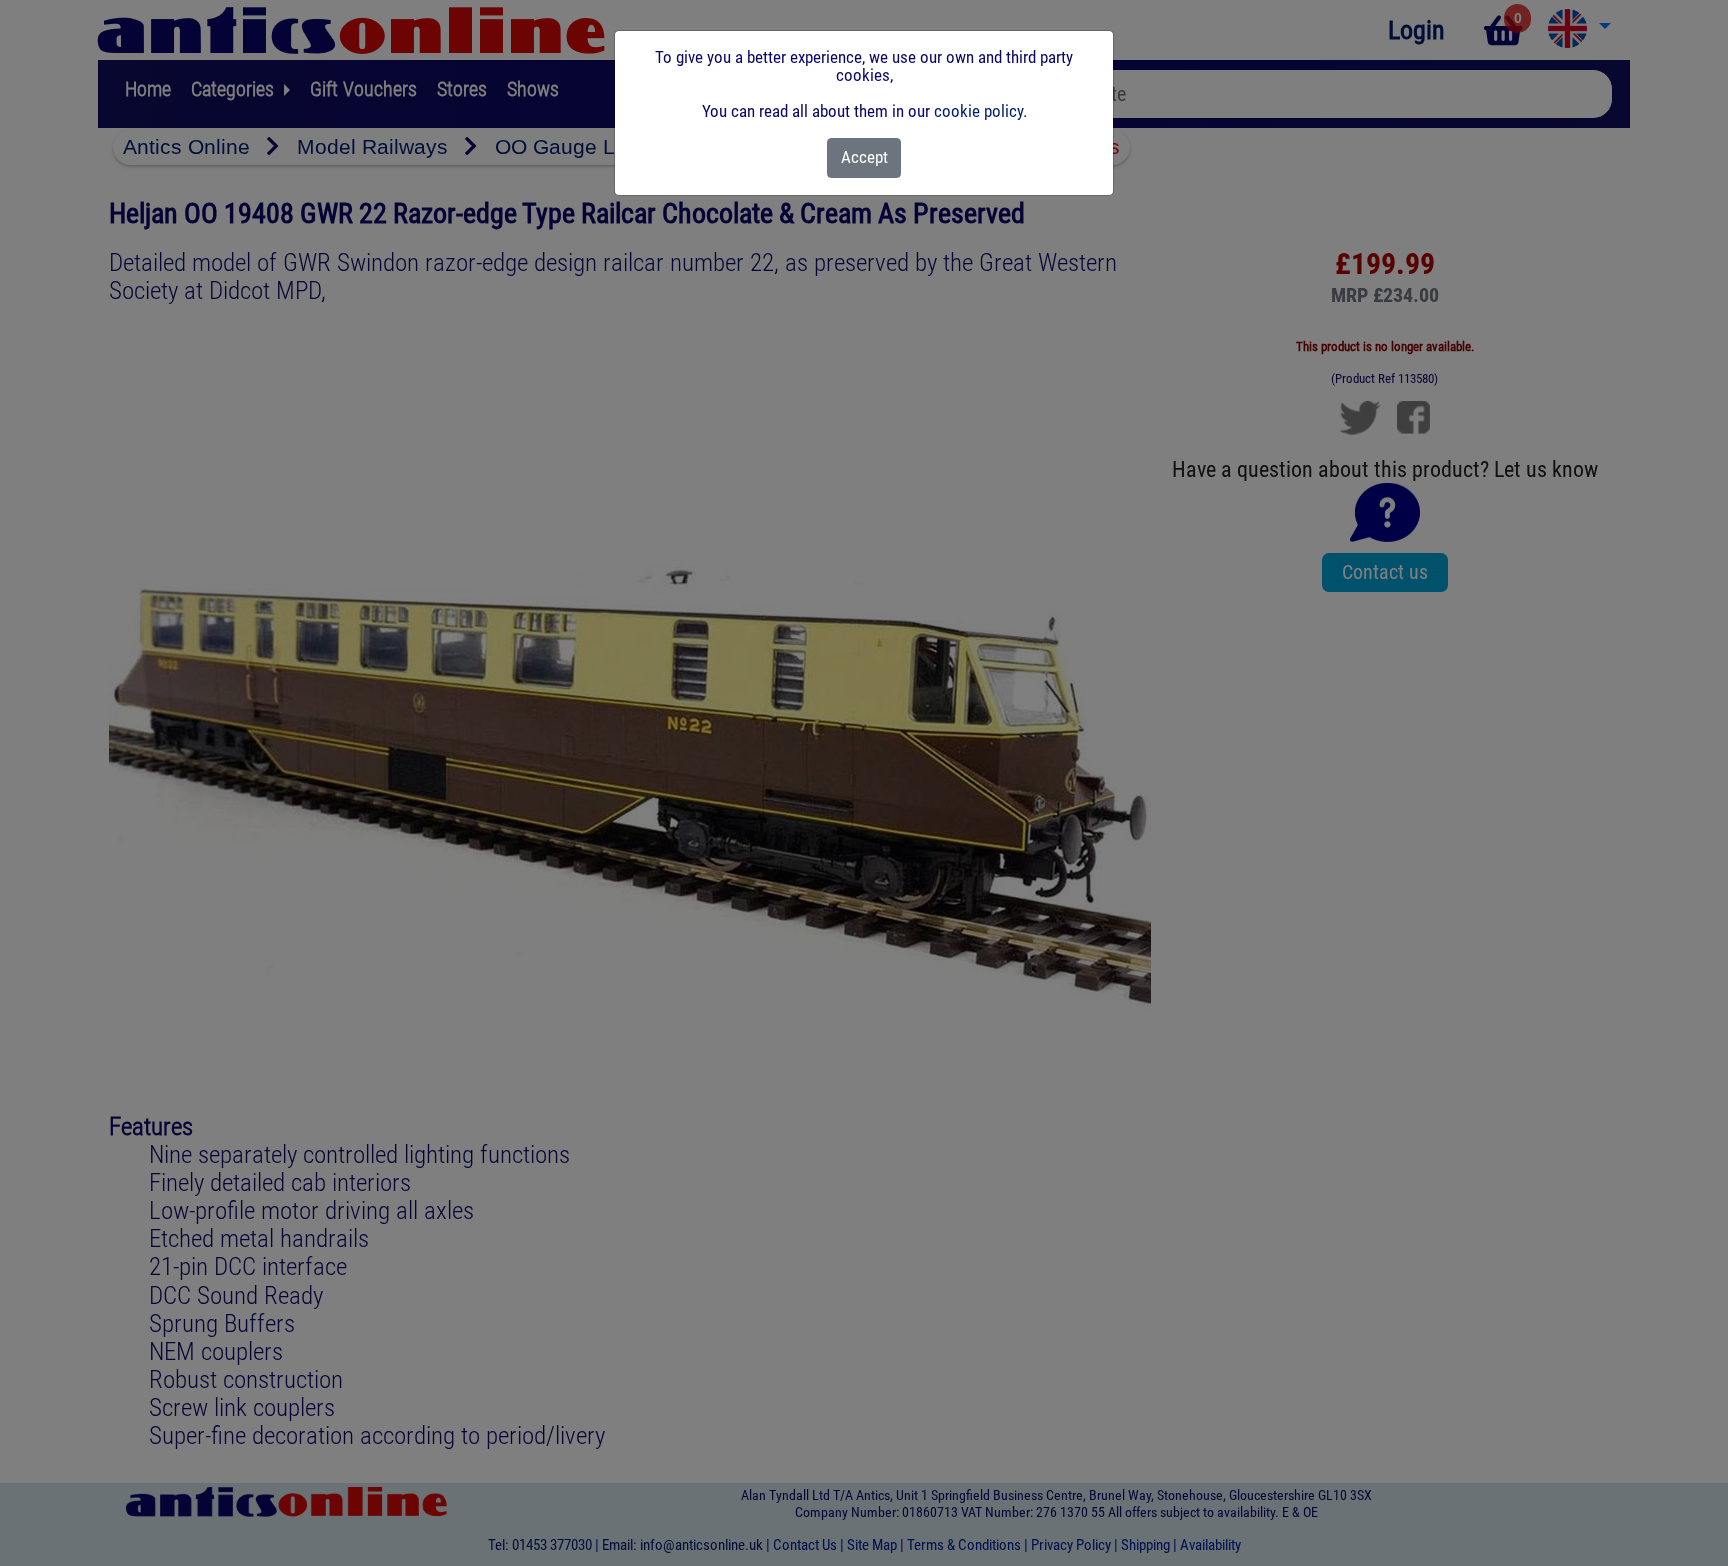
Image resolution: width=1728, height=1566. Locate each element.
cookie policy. (980, 111)
